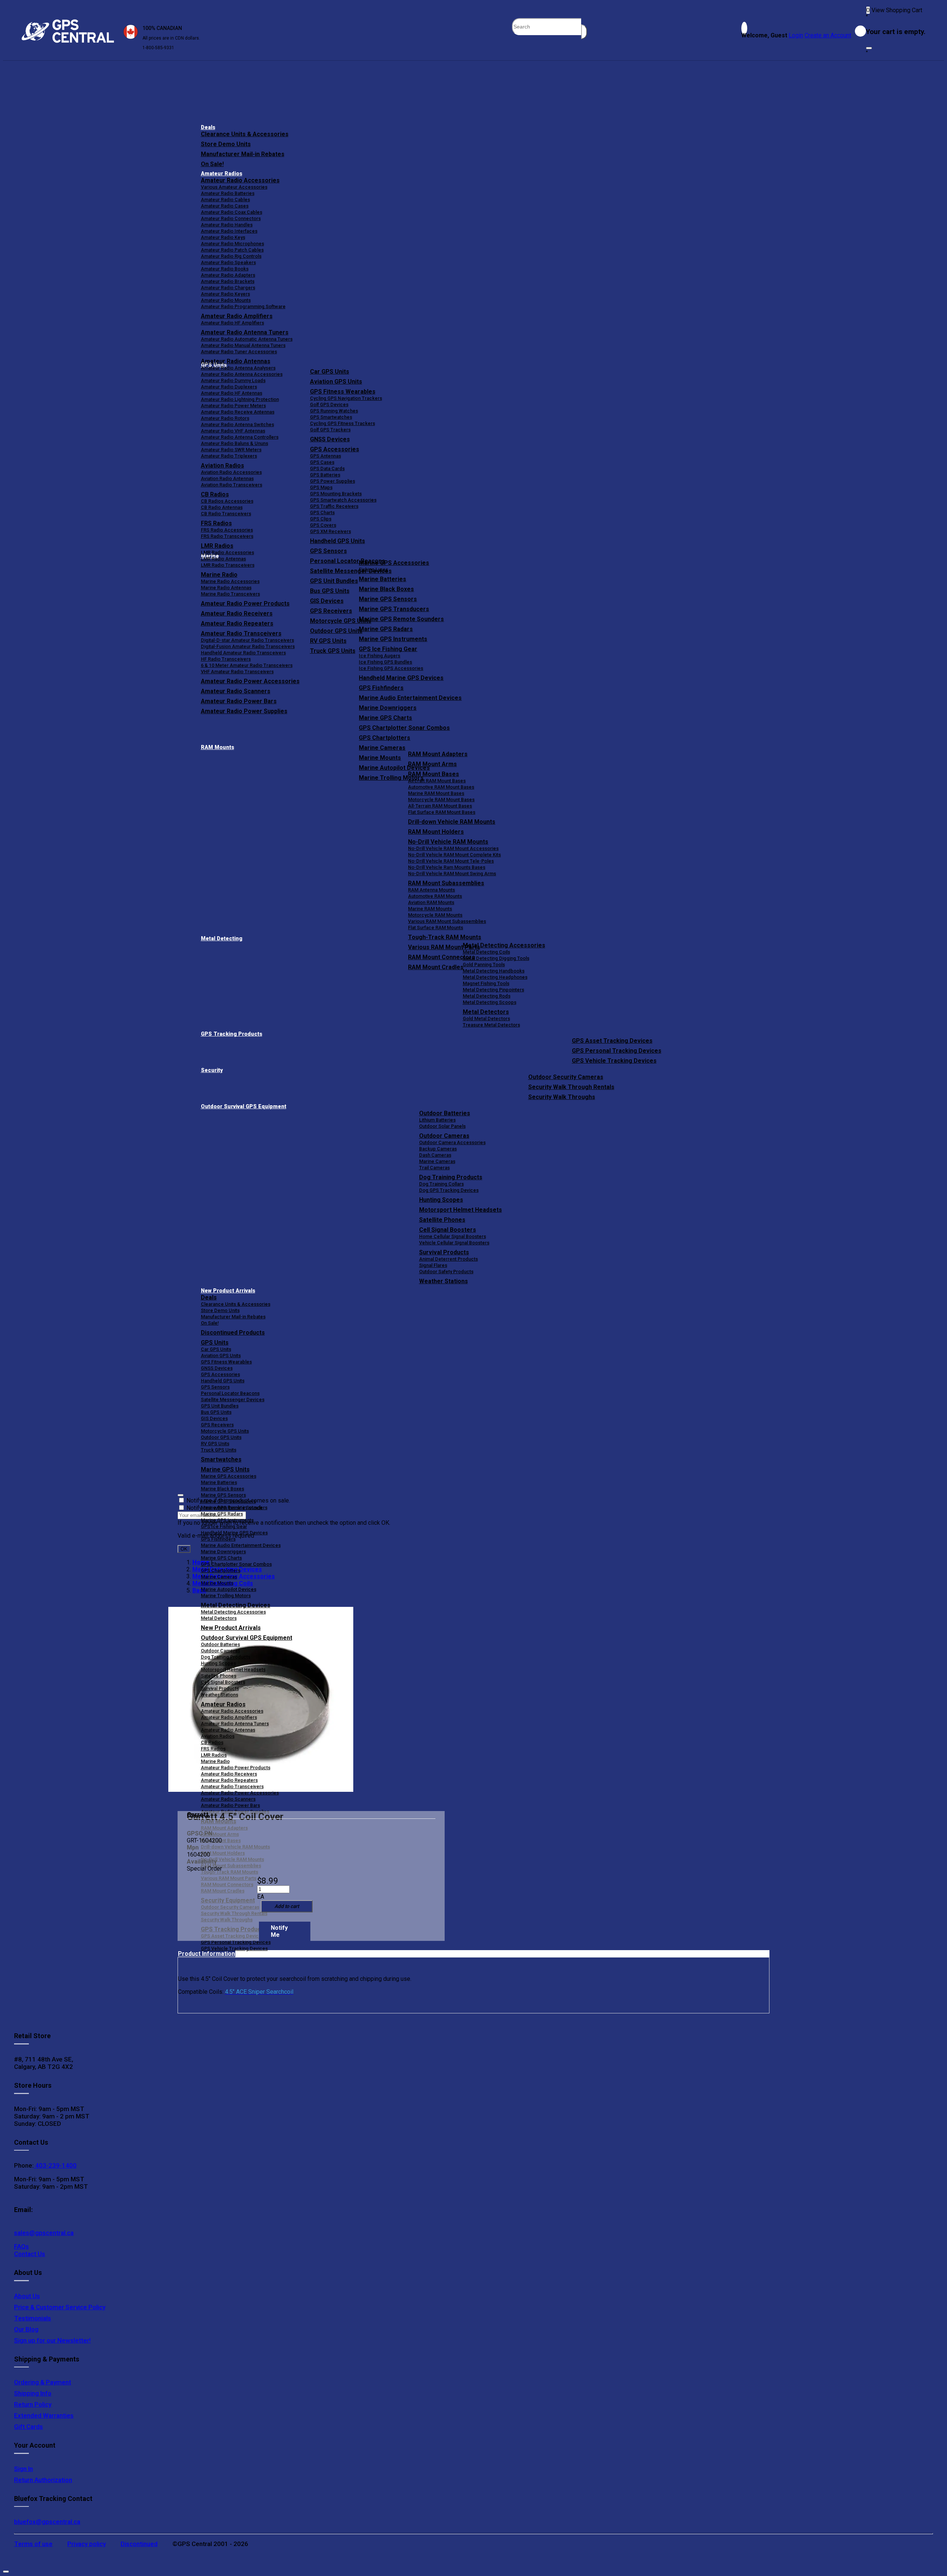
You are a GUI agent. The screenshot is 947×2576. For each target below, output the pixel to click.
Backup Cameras (438, 1149)
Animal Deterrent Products (449, 1259)
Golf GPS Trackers (330, 430)
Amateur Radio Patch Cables (232, 250)
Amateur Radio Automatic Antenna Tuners (247, 339)
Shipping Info (33, 2393)
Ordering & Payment (43, 2382)
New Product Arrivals (228, 1291)
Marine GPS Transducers (394, 609)
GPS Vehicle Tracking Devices (614, 1061)
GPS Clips (321, 519)
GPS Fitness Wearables (343, 392)
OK (184, 1549)
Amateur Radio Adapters (228, 275)
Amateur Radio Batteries (228, 193)
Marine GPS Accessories (394, 563)
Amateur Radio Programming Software (243, 306)
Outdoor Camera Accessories (452, 1142)
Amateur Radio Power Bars (230, 1805)
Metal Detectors (486, 1012)
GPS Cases (322, 462)
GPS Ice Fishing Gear (388, 649)
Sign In (23, 2469)
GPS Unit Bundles (220, 1406)
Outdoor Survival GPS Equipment (244, 1107)
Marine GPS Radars (386, 629)
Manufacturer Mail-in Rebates (243, 154)
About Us (27, 2296)
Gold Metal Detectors (486, 1019)
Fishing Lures (373, 569)
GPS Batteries (325, 475)
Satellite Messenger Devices (233, 1400)
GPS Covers (323, 525)
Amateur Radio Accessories (240, 180)
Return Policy (33, 2404)
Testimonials (33, 2318)
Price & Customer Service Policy (60, 2307)
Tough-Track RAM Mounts (445, 937)
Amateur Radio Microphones (232, 244)
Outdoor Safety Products (446, 1272)
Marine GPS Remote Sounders (401, 619)
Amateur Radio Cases (225, 206)
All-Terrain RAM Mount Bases (440, 806)
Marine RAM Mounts (430, 909)
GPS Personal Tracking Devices (617, 1051)
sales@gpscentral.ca (44, 2233)
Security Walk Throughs (562, 1097)
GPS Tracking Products (232, 1034)
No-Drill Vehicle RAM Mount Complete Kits (454, 855)
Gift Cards (28, 2427)
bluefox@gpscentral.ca (47, 2522)
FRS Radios (213, 1749)
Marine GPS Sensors (388, 599)
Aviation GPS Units (336, 382)
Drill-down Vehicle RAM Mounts (452, 822)
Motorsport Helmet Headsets (461, 1210)
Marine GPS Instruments (393, 639)
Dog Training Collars (442, 1184)
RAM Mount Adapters (438, 754)
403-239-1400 (55, 2165)
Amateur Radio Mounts (226, 300)
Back (199, 1590)
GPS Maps (321, 487)
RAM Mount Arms (432, 764)
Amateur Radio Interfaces (229, 231)
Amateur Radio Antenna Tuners (245, 332)
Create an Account (828, 35)
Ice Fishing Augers (380, 656)
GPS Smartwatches (331, 417)
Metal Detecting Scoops (490, 1002)
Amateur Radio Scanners (228, 1799)
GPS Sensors (328, 551)
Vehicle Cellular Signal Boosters (454, 1243)
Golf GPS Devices (329, 404)
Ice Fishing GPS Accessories (391, 668)
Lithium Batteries (437, 1120)
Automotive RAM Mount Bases (441, 787)
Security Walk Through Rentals (571, 1087)
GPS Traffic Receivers (334, 506)
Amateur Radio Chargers (228, 288)
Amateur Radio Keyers (225, 294)
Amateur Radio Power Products (236, 1768)
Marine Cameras (382, 748)
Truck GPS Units (219, 1450)
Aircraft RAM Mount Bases (437, 781)
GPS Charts (322, 512)
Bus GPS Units (216, 1412)
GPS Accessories (335, 449)
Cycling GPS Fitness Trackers (343, 423)
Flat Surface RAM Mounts (436, 928)
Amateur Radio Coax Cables (232, 212)
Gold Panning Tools (484, 965)
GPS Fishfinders (381, 688)
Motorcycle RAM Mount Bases (441, 800)
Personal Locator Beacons (230, 1393)
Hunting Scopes (441, 1200)
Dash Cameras (435, 1155)
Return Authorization (43, 2480)
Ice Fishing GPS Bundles (385, 662)
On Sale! (212, 164)
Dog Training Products (451, 1177)
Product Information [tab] (206, 1954)
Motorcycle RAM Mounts (435, 915)
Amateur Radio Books (225, 269)
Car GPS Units (330, 372)
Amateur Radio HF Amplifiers (232, 323)
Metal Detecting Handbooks (494, 971)
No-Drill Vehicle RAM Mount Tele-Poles (451, 861)
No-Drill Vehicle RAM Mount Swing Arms (452, 874)
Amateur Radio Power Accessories (240, 1793)
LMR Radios (214, 1755)
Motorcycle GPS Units (225, 1431)
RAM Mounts (218, 747)
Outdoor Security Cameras (566, 1077)
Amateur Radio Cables (225, 200)
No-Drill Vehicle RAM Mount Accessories (453, 848)
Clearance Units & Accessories (245, 134)
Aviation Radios (218, 1736)
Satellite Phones (442, 1220)
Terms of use (33, 2544)
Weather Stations (444, 1281)
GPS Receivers (217, 1425)
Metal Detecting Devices (236, 1605)
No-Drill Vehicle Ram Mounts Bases (447, 867)
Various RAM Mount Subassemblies (447, 921)
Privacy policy (87, 2544)
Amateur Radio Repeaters (229, 1780)
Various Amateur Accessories (234, 187)
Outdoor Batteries (445, 1113)
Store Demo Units (226, 144)
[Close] (869, 48)
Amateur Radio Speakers (228, 262)
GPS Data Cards (327, 468)
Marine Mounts (217, 1583)
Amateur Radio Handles (227, 225)
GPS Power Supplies (333, 481)
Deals (208, 127)
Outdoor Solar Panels (442, 1126)
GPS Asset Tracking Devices (612, 1041)
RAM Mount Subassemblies (446, 883)
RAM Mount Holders (436, 832)
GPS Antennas (326, 456)
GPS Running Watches (334, 411)
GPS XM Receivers (331, 531)
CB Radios (212, 1742)
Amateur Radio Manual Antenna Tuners (243, 345)
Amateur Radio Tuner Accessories (239, 352)
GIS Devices (214, 1418)
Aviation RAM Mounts (431, 902)
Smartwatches (221, 1459)
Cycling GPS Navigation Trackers (346, 398)
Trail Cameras (434, 1168)
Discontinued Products (233, 1333)
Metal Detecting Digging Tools (496, 958)
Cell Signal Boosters (448, 1230)
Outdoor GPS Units (221, 1437)
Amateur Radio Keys (223, 237)
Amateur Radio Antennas (236, 361)
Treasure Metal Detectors (491, 1025)
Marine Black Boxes (386, 589)
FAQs (21, 2246)
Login (796, 35)
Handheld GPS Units (338, 541)
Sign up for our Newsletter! (52, 2340)
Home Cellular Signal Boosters (453, 1236)
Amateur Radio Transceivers (232, 1786)
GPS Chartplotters (385, 738)
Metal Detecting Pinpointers (493, 990)
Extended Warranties (44, 2415)
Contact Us (30, 2254)
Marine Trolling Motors (226, 1596)
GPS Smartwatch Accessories (343, 500)
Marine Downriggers (388, 708)
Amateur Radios (222, 174)
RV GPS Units (215, 1444)
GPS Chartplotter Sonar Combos (404, 728)
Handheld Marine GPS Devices (401, 678)
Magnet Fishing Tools (486, 983)
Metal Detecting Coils (486, 952)
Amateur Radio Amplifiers (237, 316)
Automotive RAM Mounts (435, 896)
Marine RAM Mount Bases (436, 793)
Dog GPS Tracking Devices (449, 1190)
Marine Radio (215, 1761)
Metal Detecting (222, 939)
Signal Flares (433, 1265)
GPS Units (215, 1343)
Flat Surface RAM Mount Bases (442, 812)
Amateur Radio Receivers (229, 1774)
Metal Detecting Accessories (504, 945)
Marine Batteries (382, 579)
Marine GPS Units (225, 1469)
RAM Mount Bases (434, 774)
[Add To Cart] (287, 1906)
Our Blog (26, 2329)
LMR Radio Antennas (223, 559)
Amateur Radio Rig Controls (231, 256)
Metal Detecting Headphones (495, 977)
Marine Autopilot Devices (229, 1589)
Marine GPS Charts (385, 718)
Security (212, 1070)
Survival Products (444, 1252)
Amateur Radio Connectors (231, 218)
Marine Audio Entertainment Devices (410, 698)
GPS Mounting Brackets (336, 494)
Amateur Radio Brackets (228, 281)
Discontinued (139, 2544)
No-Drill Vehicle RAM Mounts (448, 842)
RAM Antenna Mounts (432, 890)
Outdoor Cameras (444, 1136)
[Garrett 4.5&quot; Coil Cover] (261, 1700)
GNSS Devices (330, 439)
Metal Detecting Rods (487, 996)
